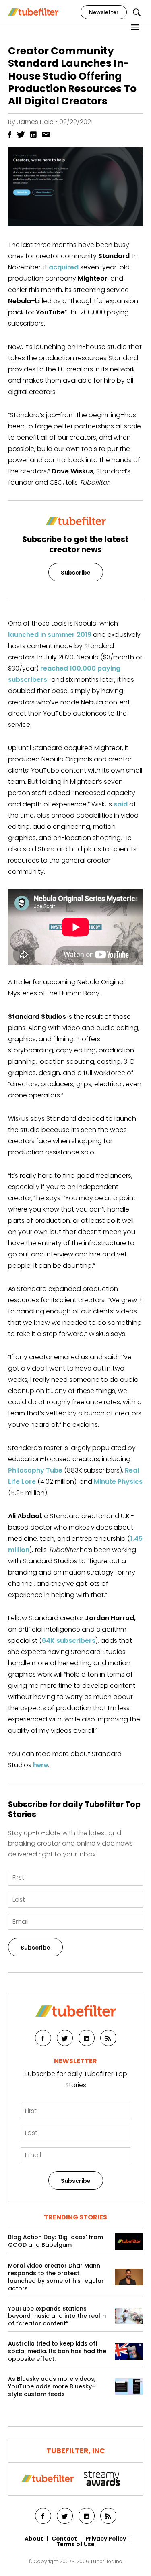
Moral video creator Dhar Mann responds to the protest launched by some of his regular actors (56, 2277)
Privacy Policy (106, 2539)
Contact (64, 2539)
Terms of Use (75, 2544)
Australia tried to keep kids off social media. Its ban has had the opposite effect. (57, 2351)
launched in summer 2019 (50, 635)
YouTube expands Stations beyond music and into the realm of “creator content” (57, 2316)
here (40, 1765)
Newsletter (104, 12)
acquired (64, 267)
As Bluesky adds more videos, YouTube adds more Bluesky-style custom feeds (52, 2387)
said (121, 804)
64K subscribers (69, 1641)
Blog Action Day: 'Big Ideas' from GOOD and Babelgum (56, 2241)
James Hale (35, 122)
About (34, 2539)
